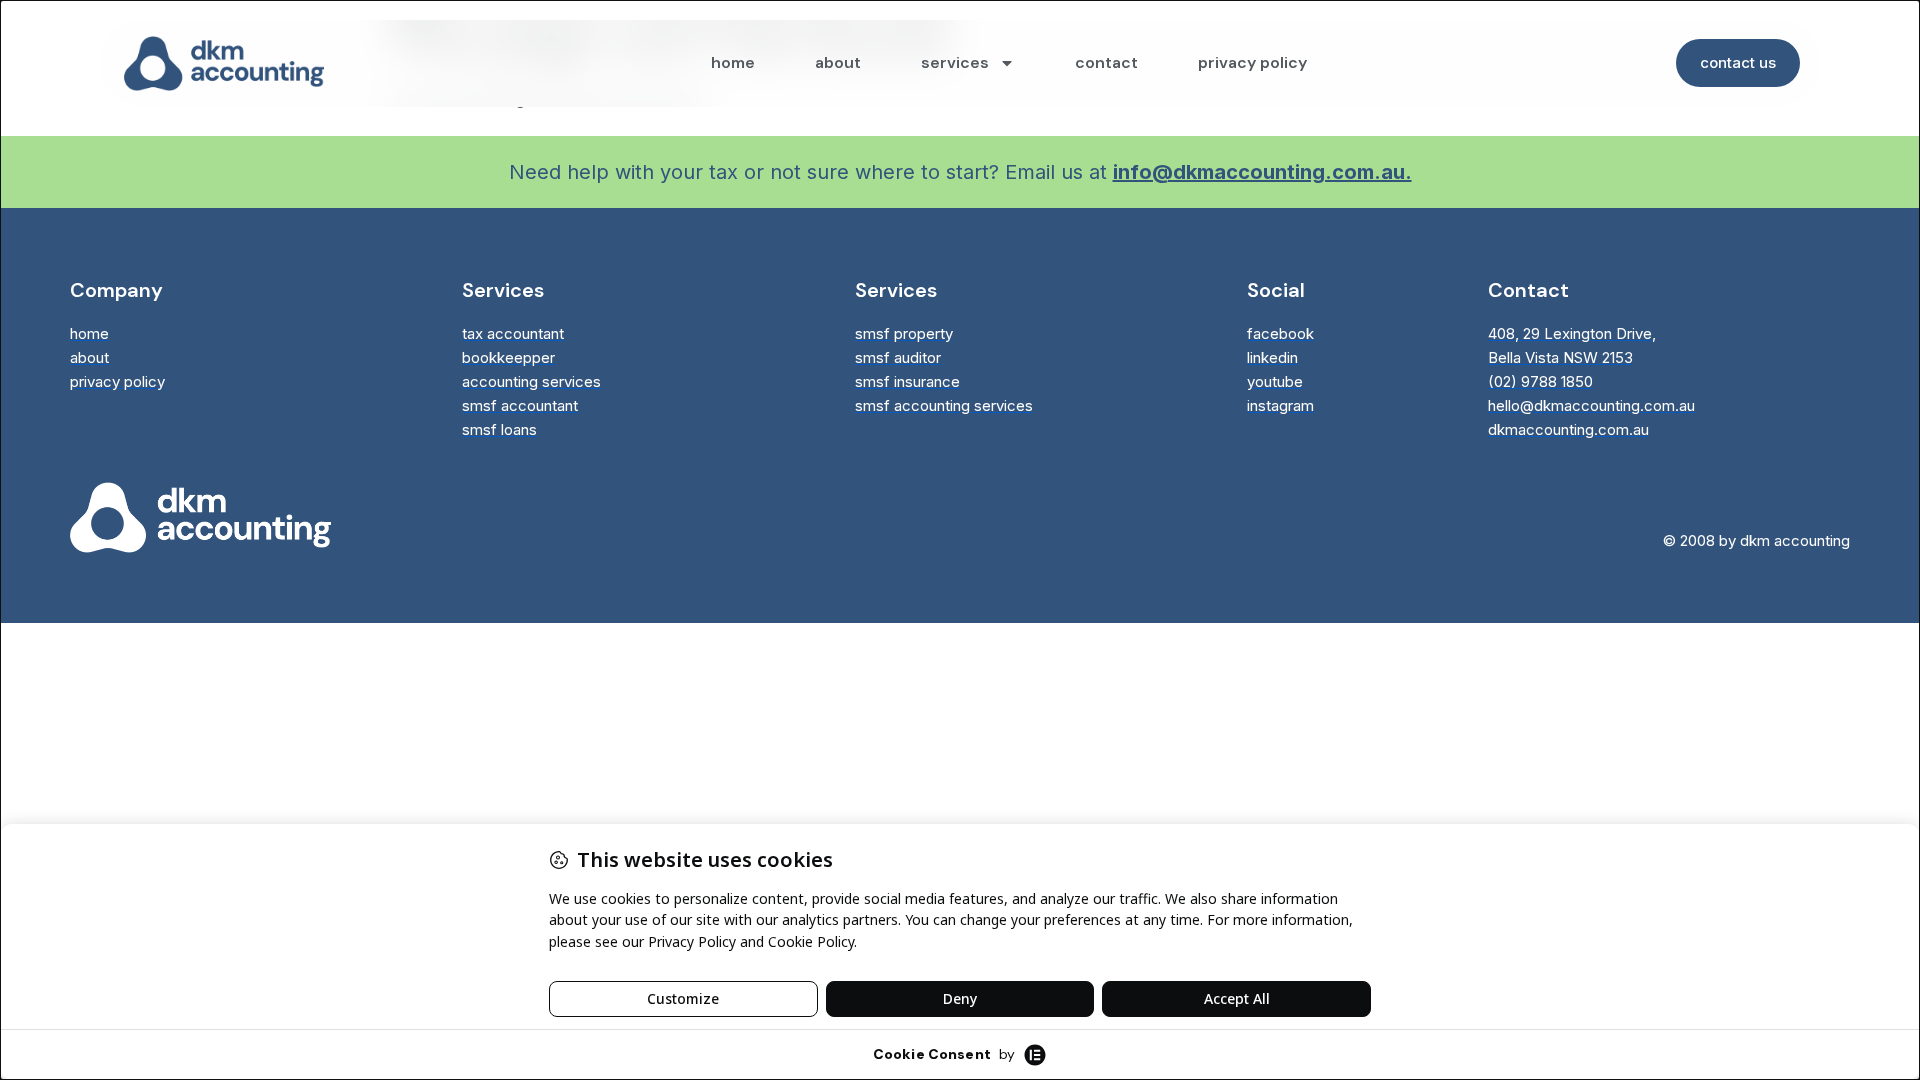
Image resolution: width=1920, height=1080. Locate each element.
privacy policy (1252, 63)
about (838, 63)
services (955, 63)
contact (1106, 63)
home (733, 63)
